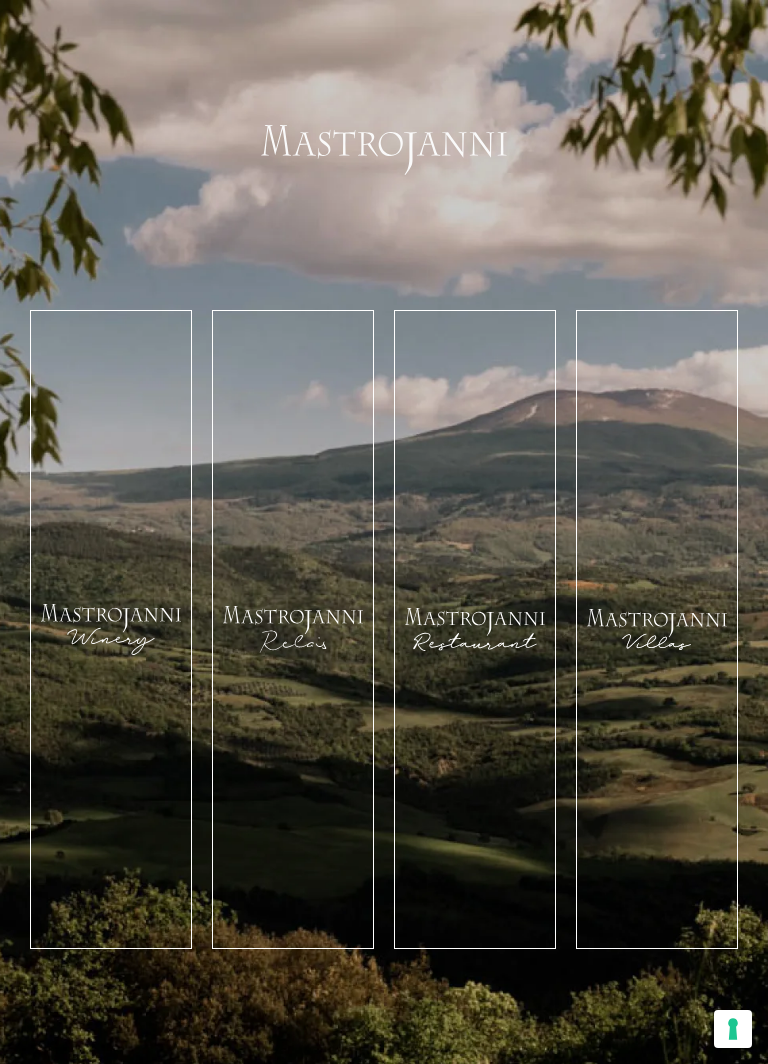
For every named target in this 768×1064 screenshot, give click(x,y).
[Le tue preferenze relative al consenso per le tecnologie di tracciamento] (733, 1029)
